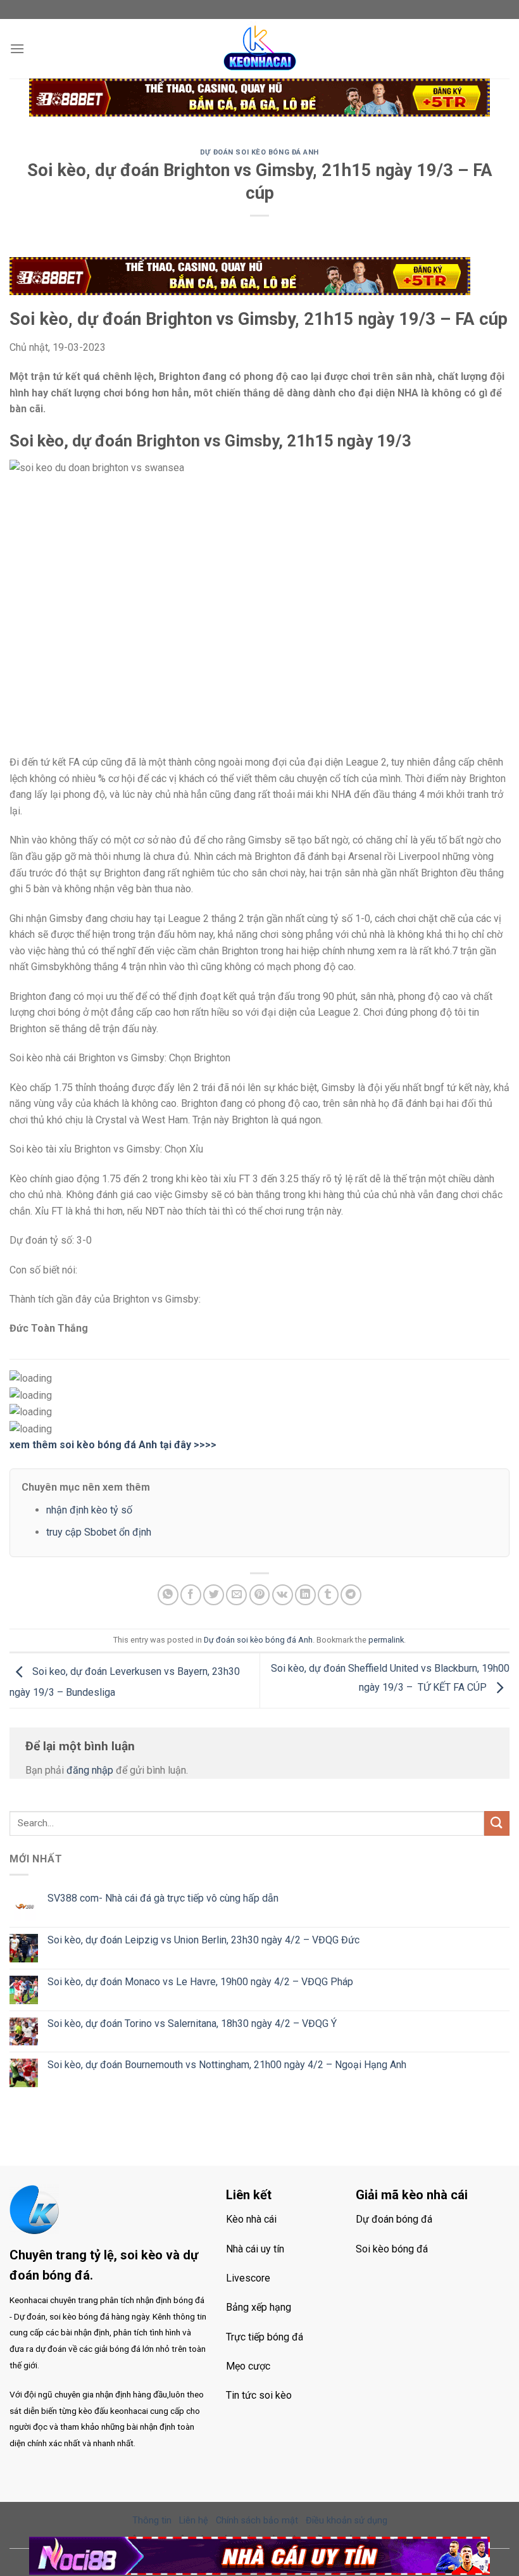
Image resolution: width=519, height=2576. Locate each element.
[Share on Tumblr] (328, 1595)
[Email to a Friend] (236, 1595)
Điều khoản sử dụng (347, 2521)
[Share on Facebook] (191, 1595)
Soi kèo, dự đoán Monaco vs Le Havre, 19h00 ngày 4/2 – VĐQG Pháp (200, 1982)
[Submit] (497, 1823)
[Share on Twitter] (214, 1595)
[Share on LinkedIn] (305, 1595)
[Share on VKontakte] (283, 1595)
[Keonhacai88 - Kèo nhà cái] (259, 49)
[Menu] (17, 48)
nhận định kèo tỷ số (89, 1510)
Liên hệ (194, 2521)
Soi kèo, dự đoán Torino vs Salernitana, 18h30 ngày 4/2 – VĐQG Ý (192, 2024)
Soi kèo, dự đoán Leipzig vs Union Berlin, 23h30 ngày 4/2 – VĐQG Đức (203, 1940)
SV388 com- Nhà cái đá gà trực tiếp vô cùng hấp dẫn (163, 1898)
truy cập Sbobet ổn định (99, 1532)
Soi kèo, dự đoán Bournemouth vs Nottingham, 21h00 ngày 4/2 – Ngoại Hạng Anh (227, 2065)
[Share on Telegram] (351, 1595)
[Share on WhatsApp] (168, 1595)
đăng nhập (90, 1770)
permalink (386, 1640)
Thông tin (152, 2521)
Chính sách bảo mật (257, 2521)
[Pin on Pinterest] (260, 1595)
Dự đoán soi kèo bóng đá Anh (259, 152)
